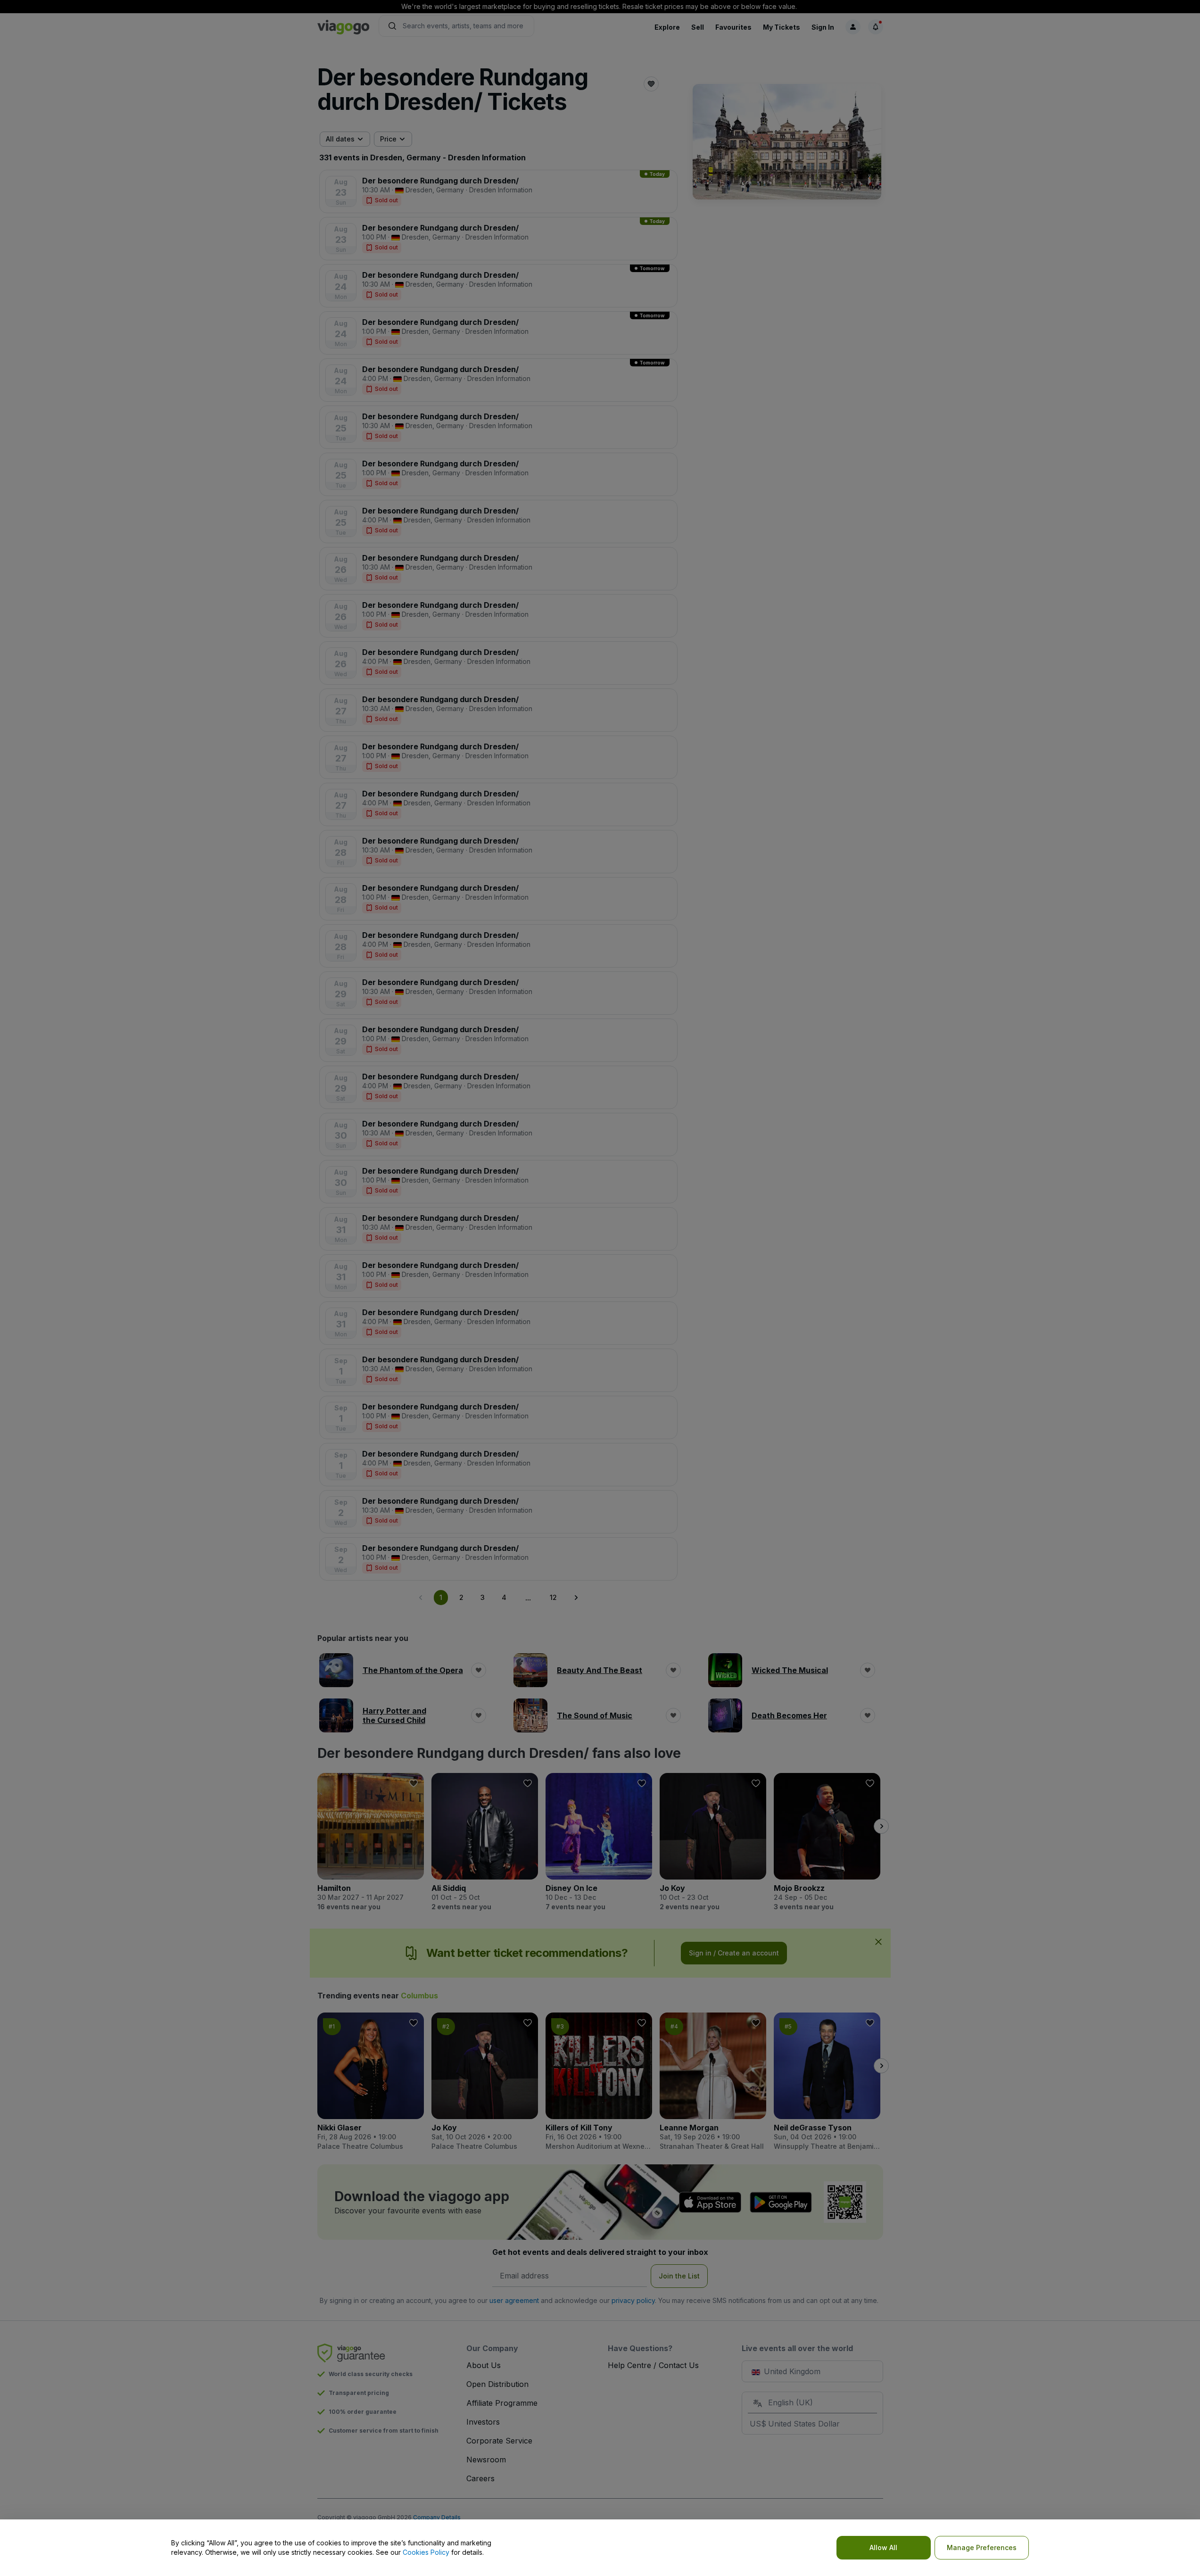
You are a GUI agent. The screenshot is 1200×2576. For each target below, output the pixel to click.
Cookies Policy (426, 2552)
